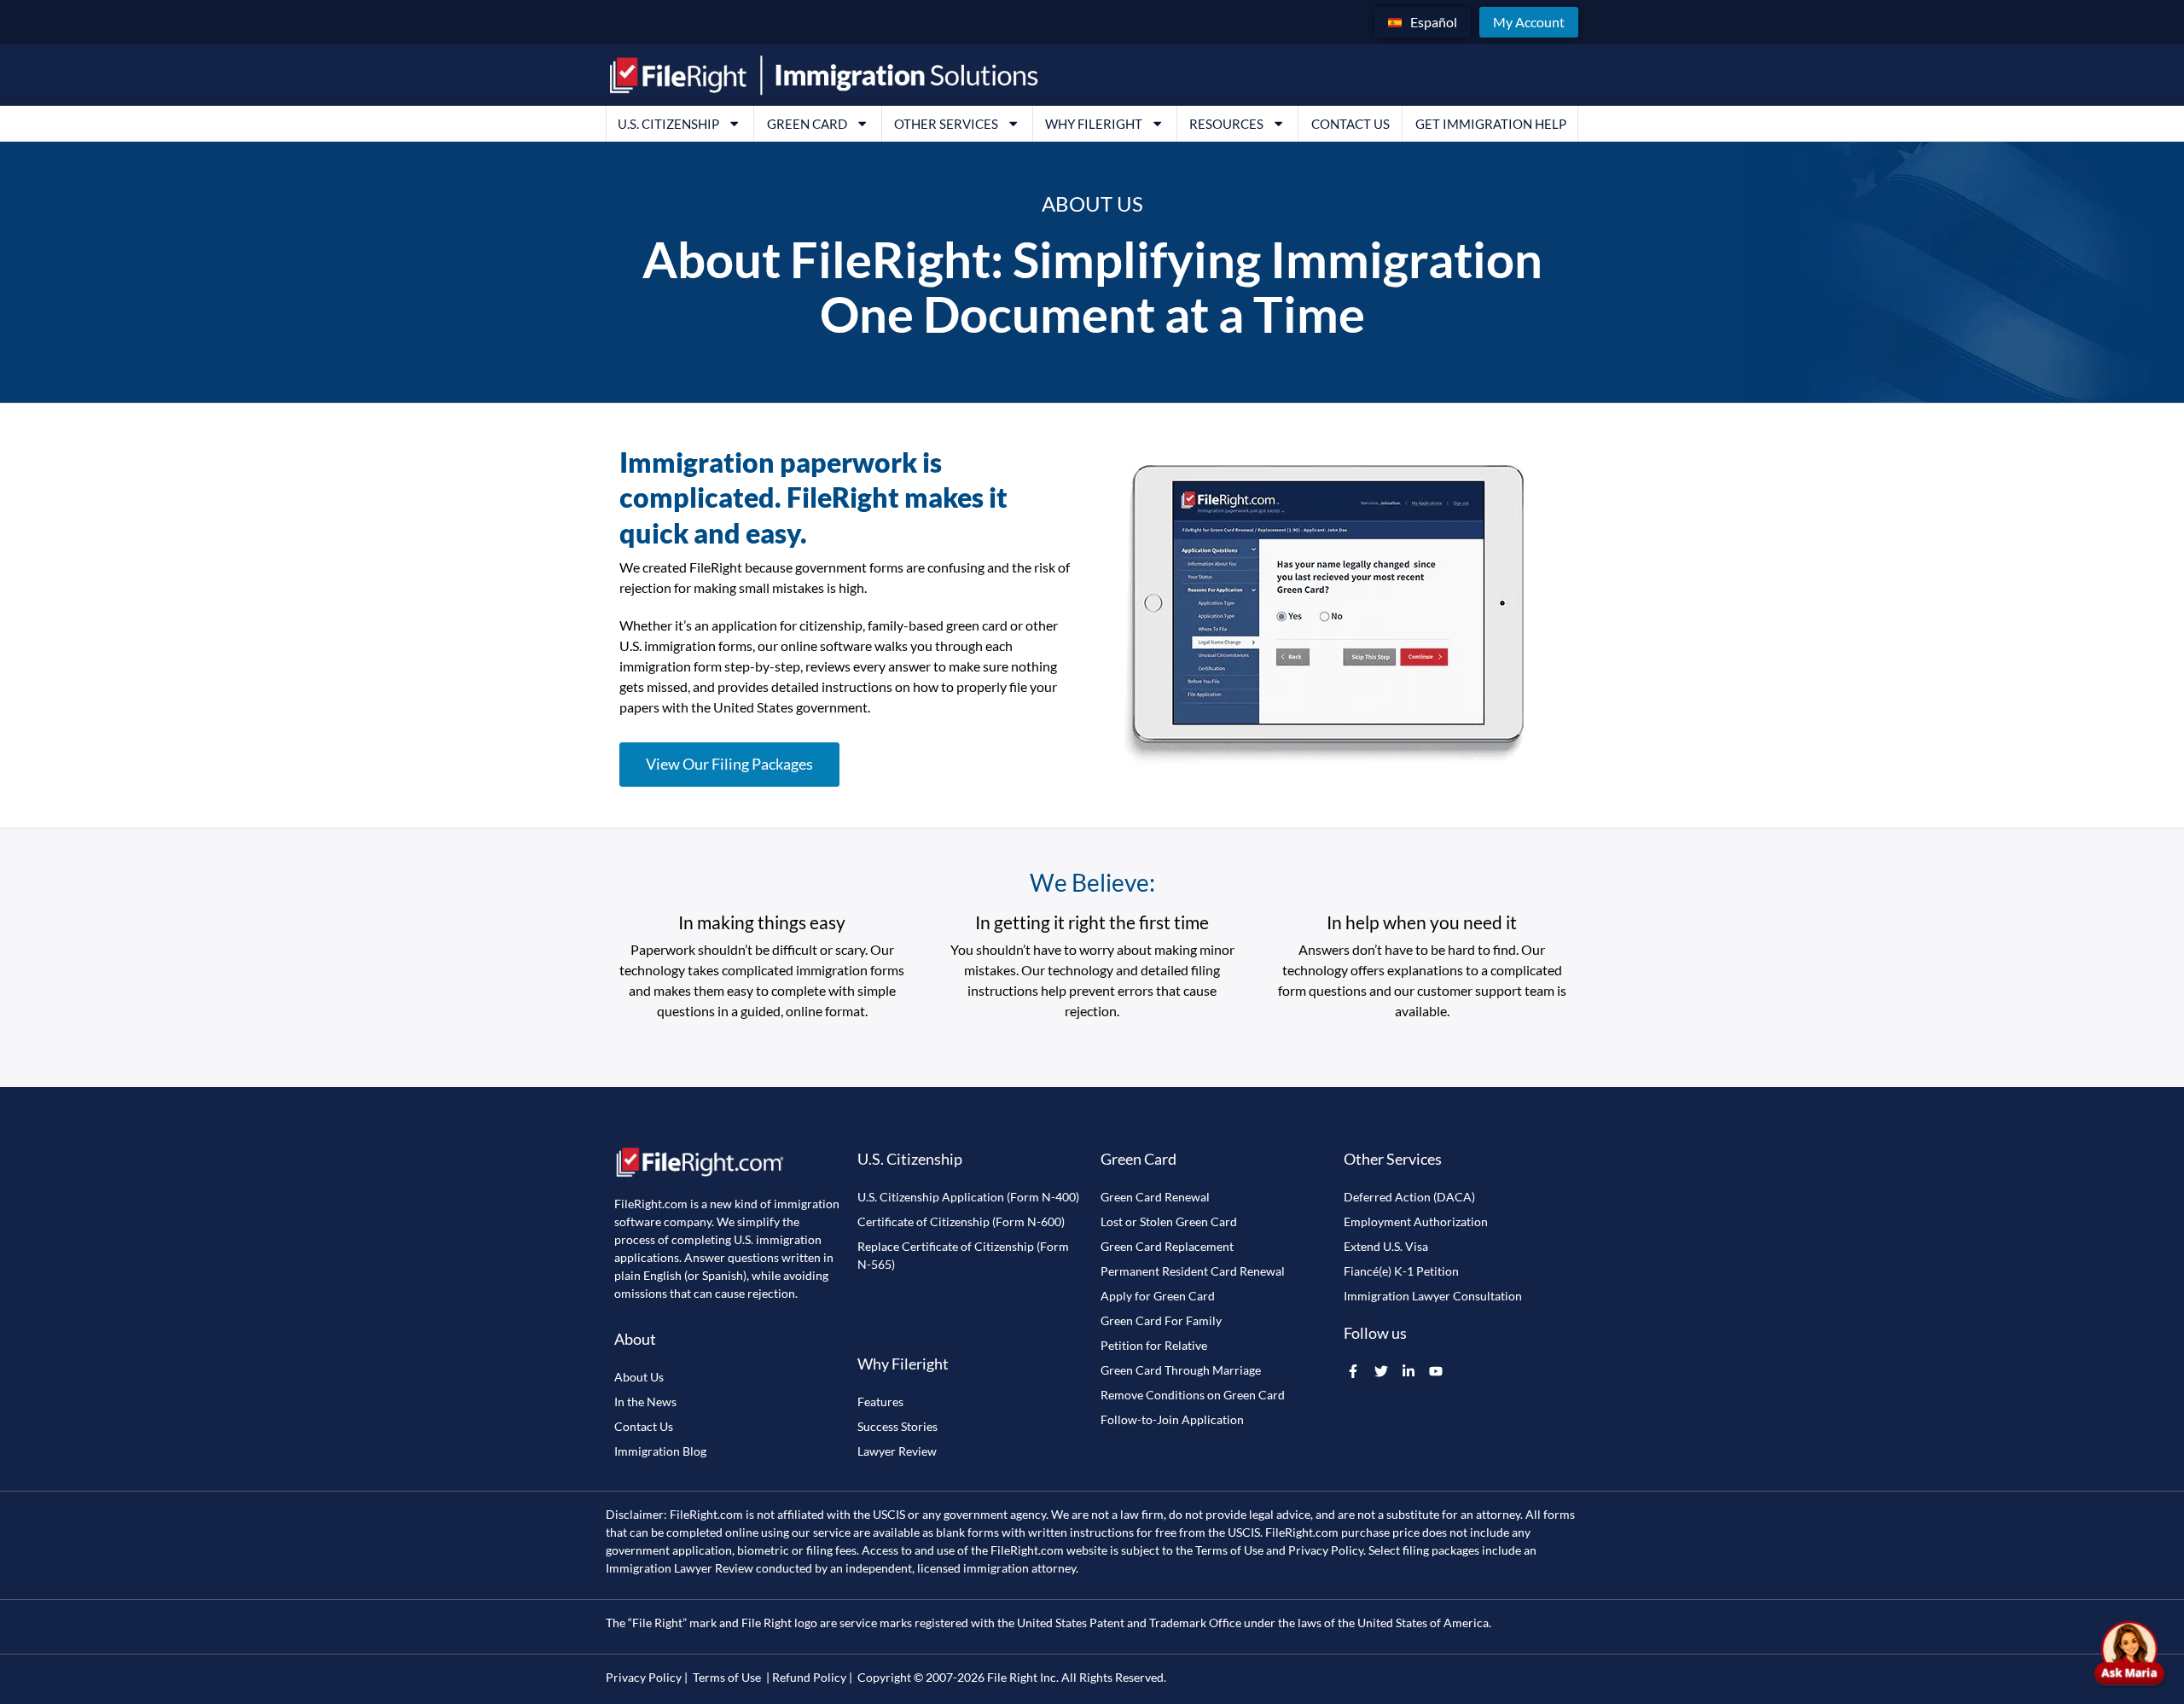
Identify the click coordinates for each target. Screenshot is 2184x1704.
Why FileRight (1094, 124)
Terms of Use (1229, 1550)
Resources (1226, 124)
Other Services (946, 124)
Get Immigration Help (1491, 124)
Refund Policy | (812, 1677)
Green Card (807, 124)
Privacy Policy (1326, 1550)
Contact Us (1350, 124)
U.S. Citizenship (668, 124)
